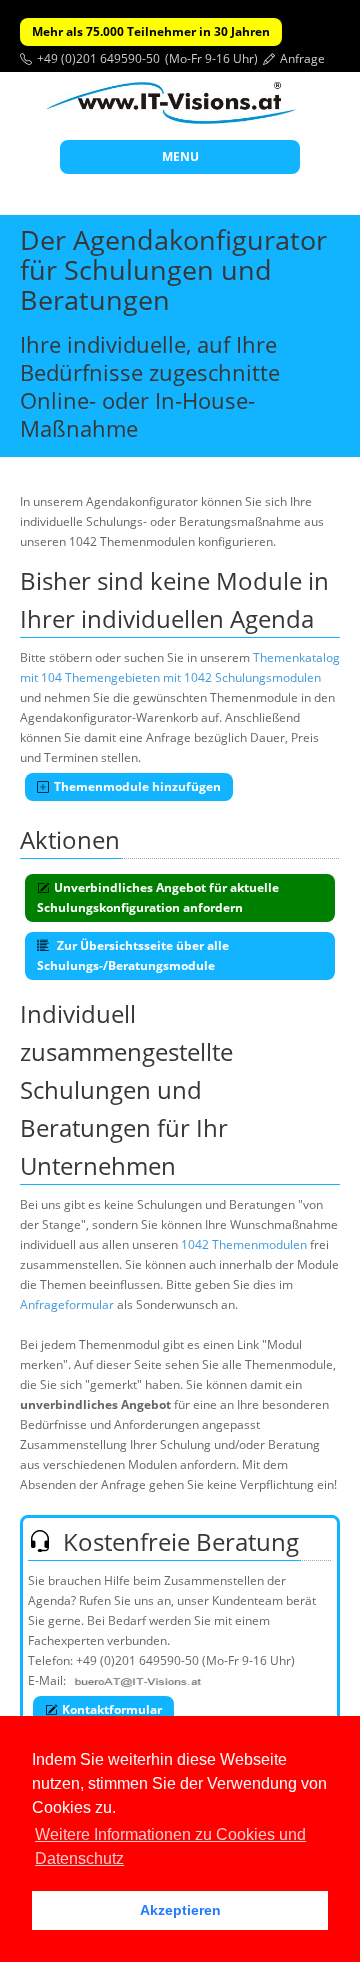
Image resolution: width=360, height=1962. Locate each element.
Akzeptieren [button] (180, 1910)
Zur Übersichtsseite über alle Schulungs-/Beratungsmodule (133, 955)
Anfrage (302, 58)
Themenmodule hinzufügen (137, 786)
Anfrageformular (67, 1304)
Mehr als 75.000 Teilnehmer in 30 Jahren (151, 31)
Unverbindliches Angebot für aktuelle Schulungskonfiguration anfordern (158, 897)
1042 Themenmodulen (244, 1244)
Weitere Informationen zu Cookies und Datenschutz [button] (170, 1846)
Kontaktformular (112, 1709)
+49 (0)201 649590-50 (98, 58)
